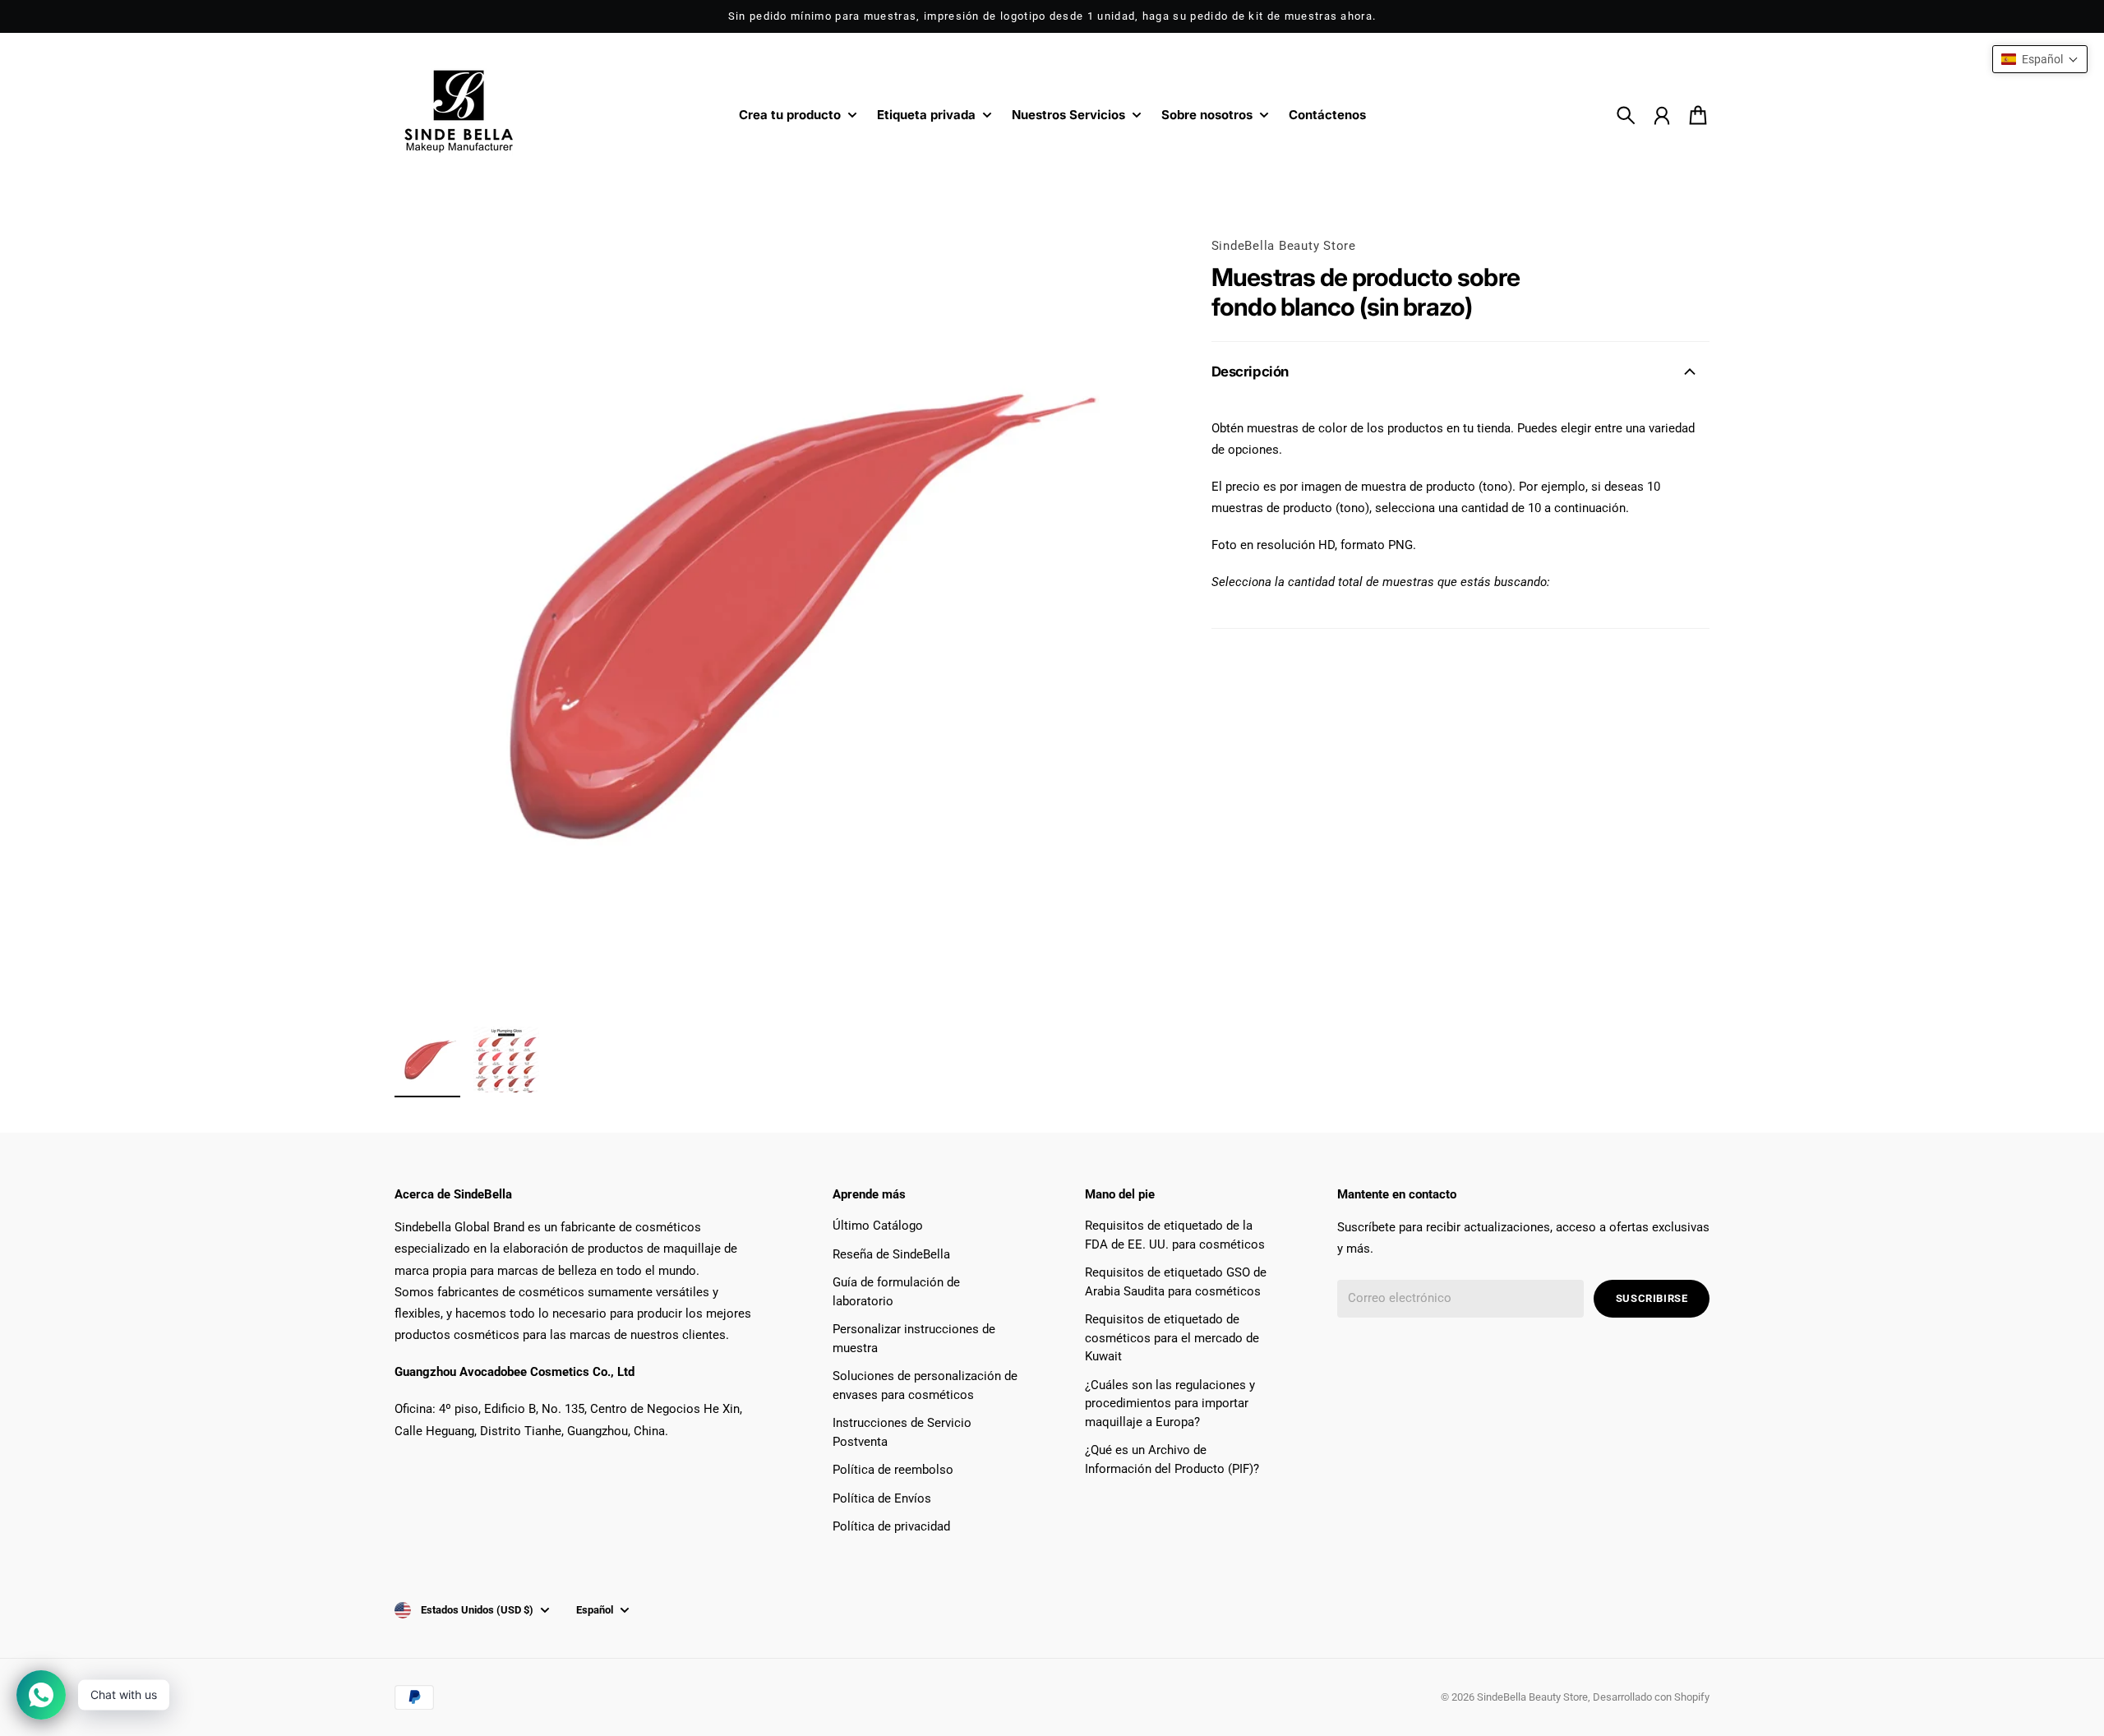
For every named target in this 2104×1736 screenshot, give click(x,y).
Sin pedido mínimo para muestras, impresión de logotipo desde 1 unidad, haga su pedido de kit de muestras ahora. (1052, 16)
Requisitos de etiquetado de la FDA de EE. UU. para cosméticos (1175, 1235)
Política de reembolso (893, 1470)
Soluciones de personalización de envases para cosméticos (925, 1385)
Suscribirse (1652, 1298)
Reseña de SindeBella (891, 1254)
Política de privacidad (891, 1526)
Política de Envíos (882, 1498)
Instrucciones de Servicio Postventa (902, 1432)
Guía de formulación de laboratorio (896, 1292)
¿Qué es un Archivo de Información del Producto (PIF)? (1172, 1459)
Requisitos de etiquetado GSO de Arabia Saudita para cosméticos (1176, 1282)
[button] (2040, 59)
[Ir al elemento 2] (506, 1060)
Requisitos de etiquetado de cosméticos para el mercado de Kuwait (1172, 1338)
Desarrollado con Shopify (1651, 1697)
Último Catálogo (878, 1226)
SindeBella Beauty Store (1284, 246)
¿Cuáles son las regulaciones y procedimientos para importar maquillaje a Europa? (1170, 1404)
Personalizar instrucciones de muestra (914, 1339)
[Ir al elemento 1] (427, 1060)
